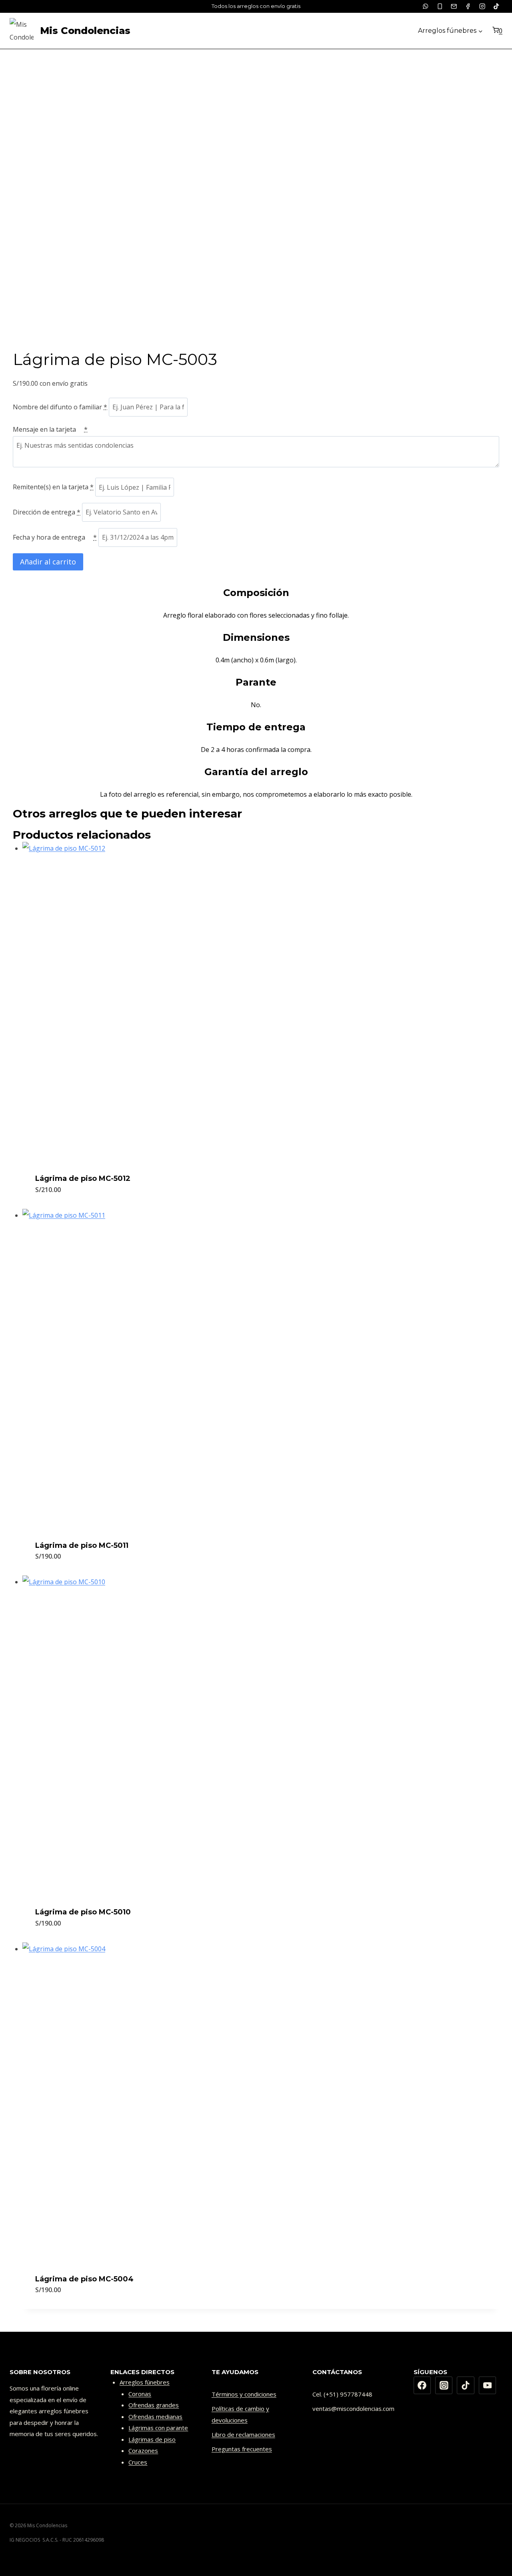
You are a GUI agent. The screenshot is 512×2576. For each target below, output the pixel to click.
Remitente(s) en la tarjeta (53, 487)
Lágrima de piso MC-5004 (84, 2279)
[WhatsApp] (426, 6)
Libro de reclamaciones (243, 2434)
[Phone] (440, 6)
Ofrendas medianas (155, 2416)
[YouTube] (488, 2385)
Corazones (143, 2450)
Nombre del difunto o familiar (60, 407)
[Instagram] (482, 6)
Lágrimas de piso (152, 2439)
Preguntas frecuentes (242, 2449)
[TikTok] (496, 6)
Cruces (138, 2462)
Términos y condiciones (244, 2394)
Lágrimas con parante (158, 2428)
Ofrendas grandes (154, 2405)
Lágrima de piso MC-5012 (83, 1178)
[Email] (454, 6)
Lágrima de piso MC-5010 (83, 1912)
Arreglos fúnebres (145, 2382)
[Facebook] (468, 6)
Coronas (140, 2394)
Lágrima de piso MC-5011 (82, 1545)
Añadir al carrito (48, 562)
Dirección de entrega (47, 512)
